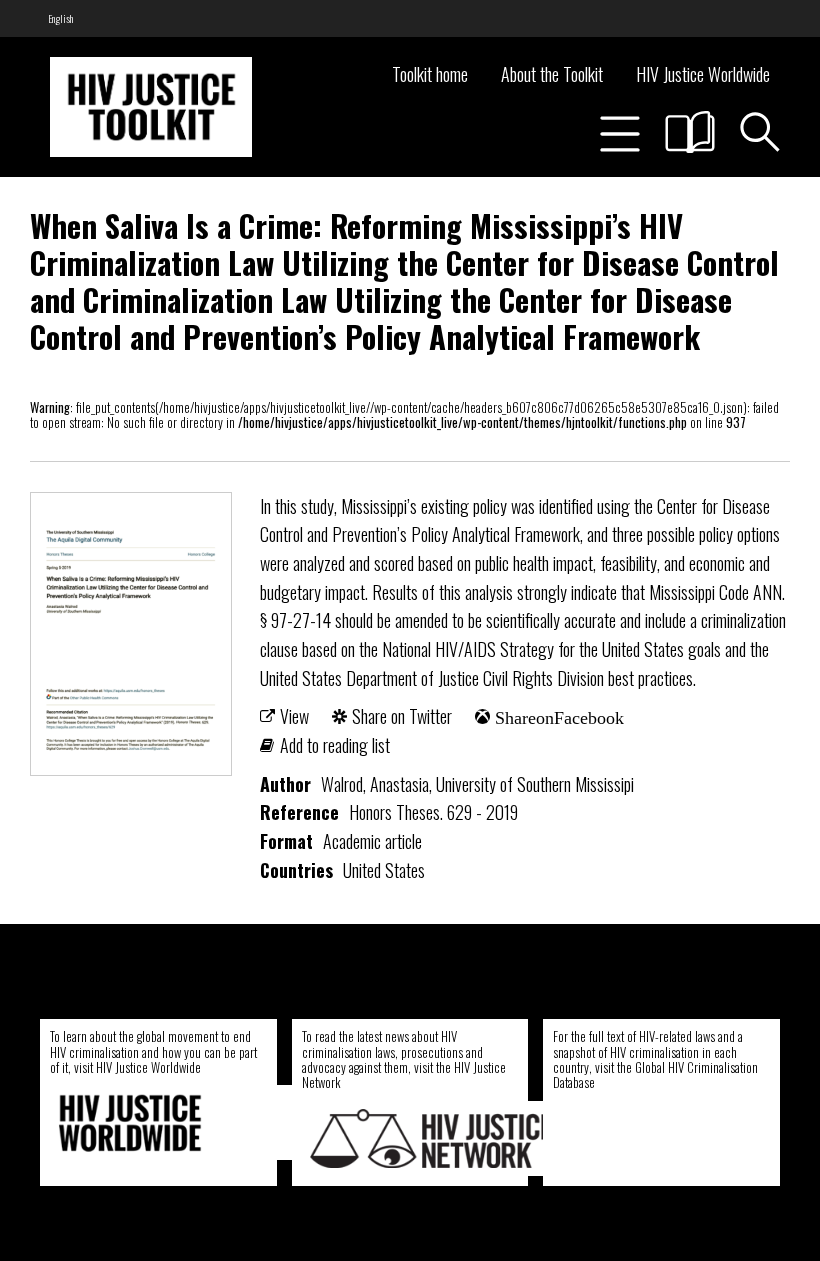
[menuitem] (60, 18)
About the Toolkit (552, 74)
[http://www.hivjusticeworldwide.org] (180, 1122)
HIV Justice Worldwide (703, 74)
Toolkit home (430, 74)
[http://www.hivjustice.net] (432, 1138)
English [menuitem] (60, 18)
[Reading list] (690, 132)
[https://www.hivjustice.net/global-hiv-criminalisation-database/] (676, 1138)
